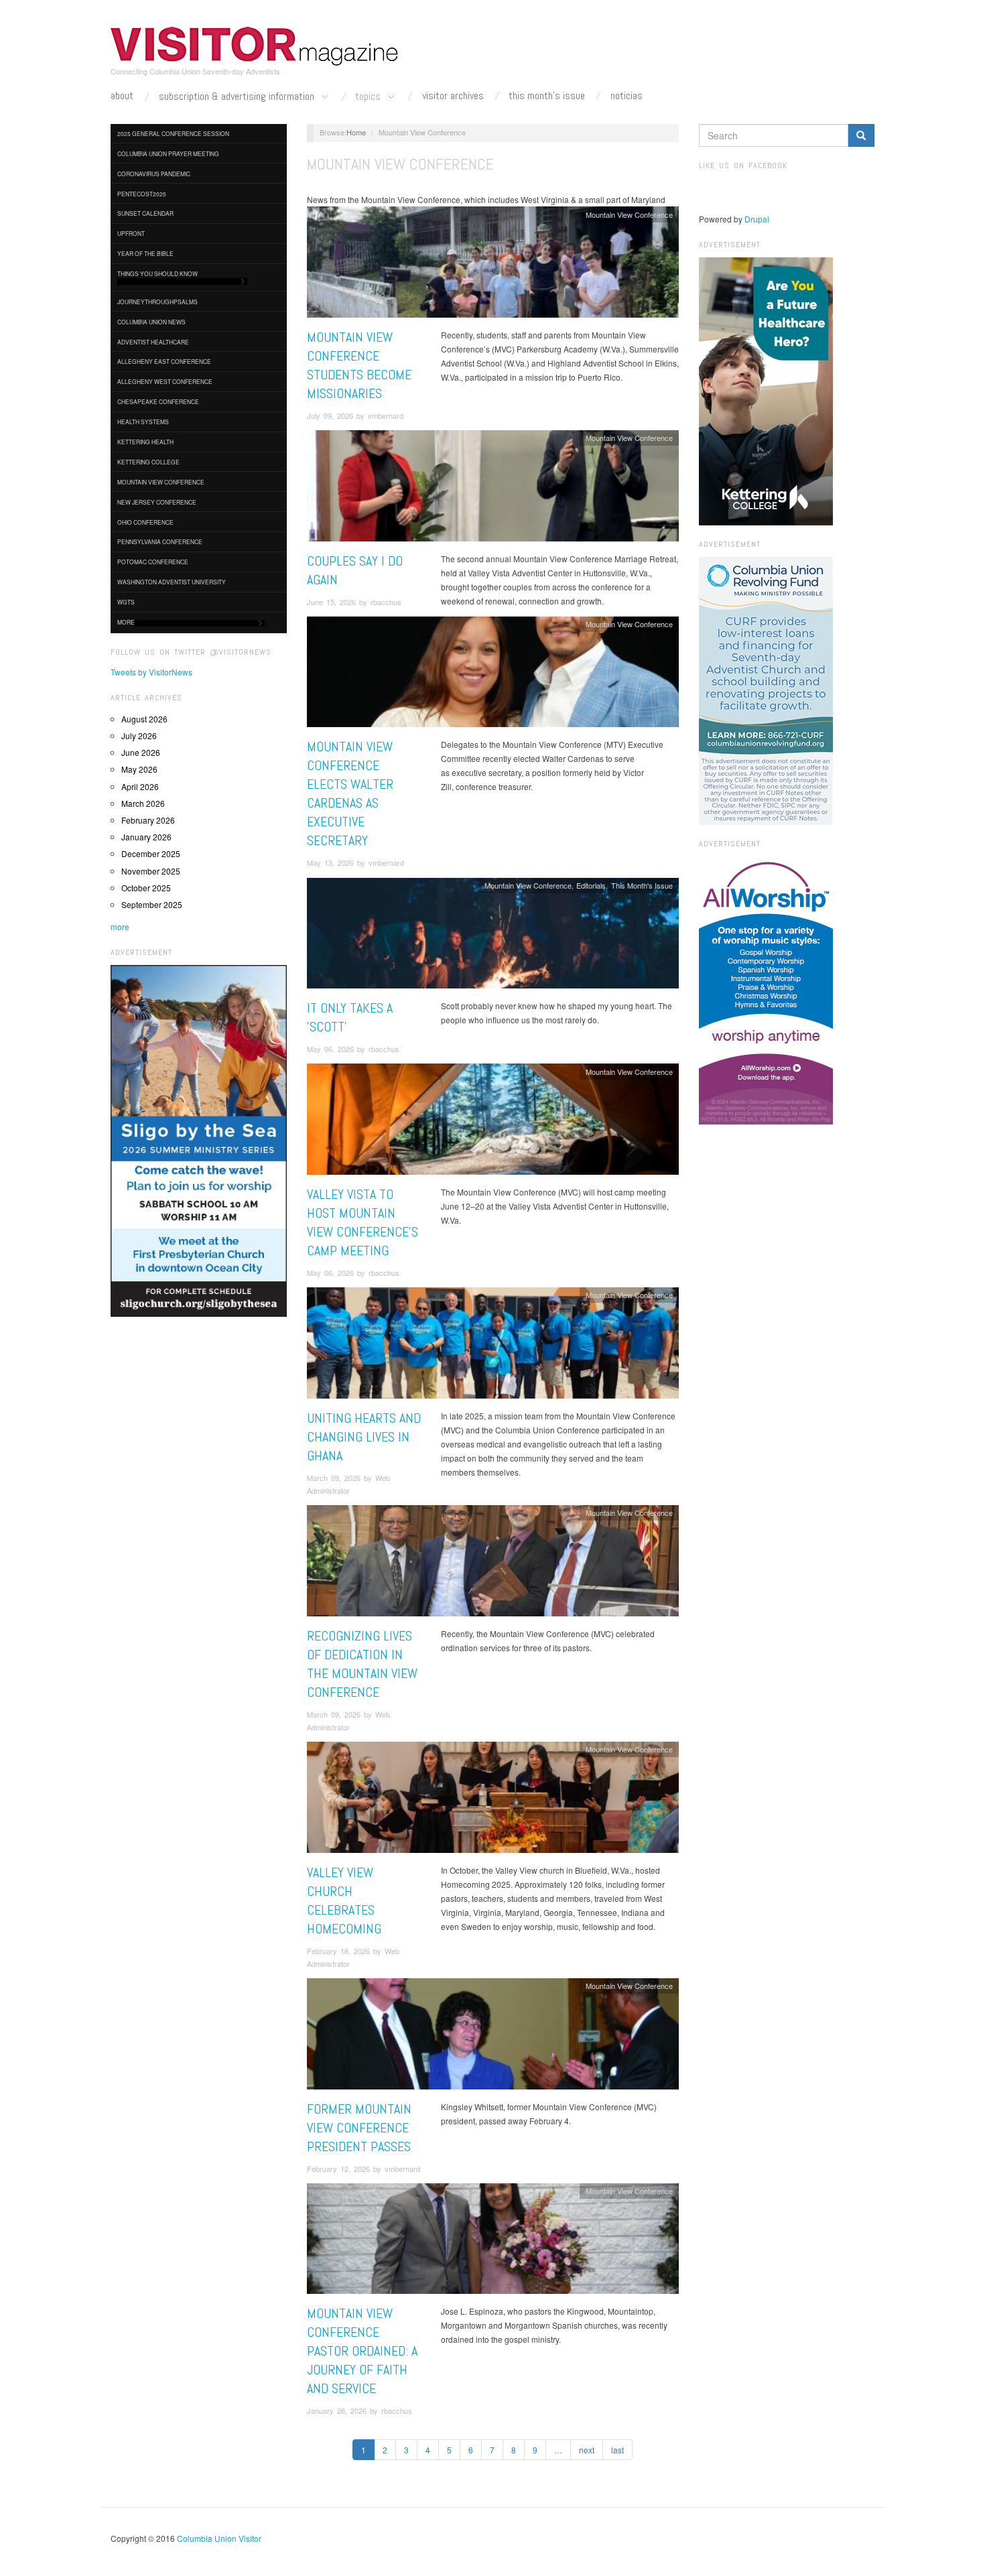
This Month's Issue (547, 96)
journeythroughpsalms (157, 302)
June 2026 (141, 752)
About (122, 96)
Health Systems (143, 422)
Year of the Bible (145, 253)
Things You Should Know (157, 273)
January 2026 (146, 837)
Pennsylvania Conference (160, 541)
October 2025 (146, 888)
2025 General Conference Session (173, 133)
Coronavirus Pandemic (154, 174)
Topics (369, 97)
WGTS (126, 602)
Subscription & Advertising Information (238, 97)
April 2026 (140, 786)
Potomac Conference (153, 562)
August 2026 (144, 719)
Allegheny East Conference (164, 361)
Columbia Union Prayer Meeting (168, 153)
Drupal (757, 219)
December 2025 (151, 853)
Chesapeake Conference (158, 401)
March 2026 (143, 803)
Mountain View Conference (161, 482)
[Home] (255, 46)
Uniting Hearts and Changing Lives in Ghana (364, 1437)
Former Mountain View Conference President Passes (360, 2128)
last (617, 2450)
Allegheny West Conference (165, 381)
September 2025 (152, 904)
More (126, 622)
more (120, 926)
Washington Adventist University (172, 582)
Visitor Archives (453, 96)
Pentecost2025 (142, 194)
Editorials (591, 885)
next (587, 2450)
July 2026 (139, 735)
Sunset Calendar (145, 213)
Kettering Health (145, 442)
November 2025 (151, 871)
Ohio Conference (145, 522)
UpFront (131, 233)
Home (356, 132)
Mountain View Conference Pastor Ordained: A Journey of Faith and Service (362, 2351)
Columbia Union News (151, 322)
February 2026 (148, 820)
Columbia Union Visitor (219, 2538)
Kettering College (148, 462)
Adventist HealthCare (153, 342)
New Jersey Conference (157, 502)
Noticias (627, 96)
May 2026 (139, 769)
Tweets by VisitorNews (151, 672)
